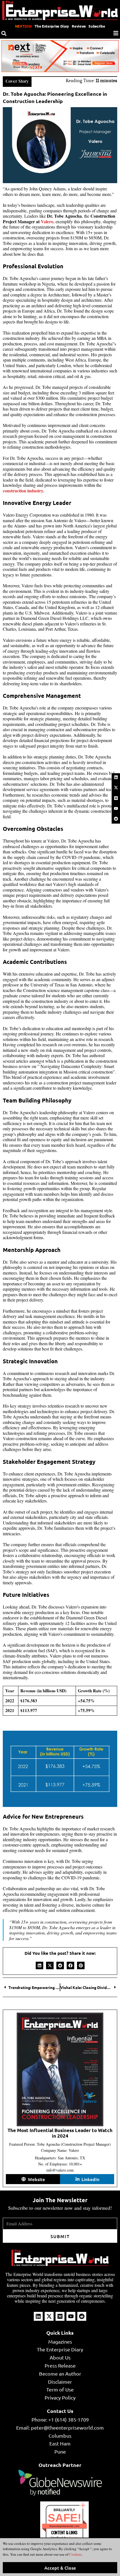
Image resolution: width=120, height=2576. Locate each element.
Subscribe (97, 26)
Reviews (79, 26)
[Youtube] (116, 808)
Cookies (75, 2554)
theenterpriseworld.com (64, 2526)
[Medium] (116, 798)
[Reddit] (116, 819)
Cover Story (17, 81)
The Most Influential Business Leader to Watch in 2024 (60, 2133)
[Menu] (116, 33)
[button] (39, 1965)
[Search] (4, 33)
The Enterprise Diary (52, 26)
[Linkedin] (116, 777)
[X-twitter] (116, 788)
